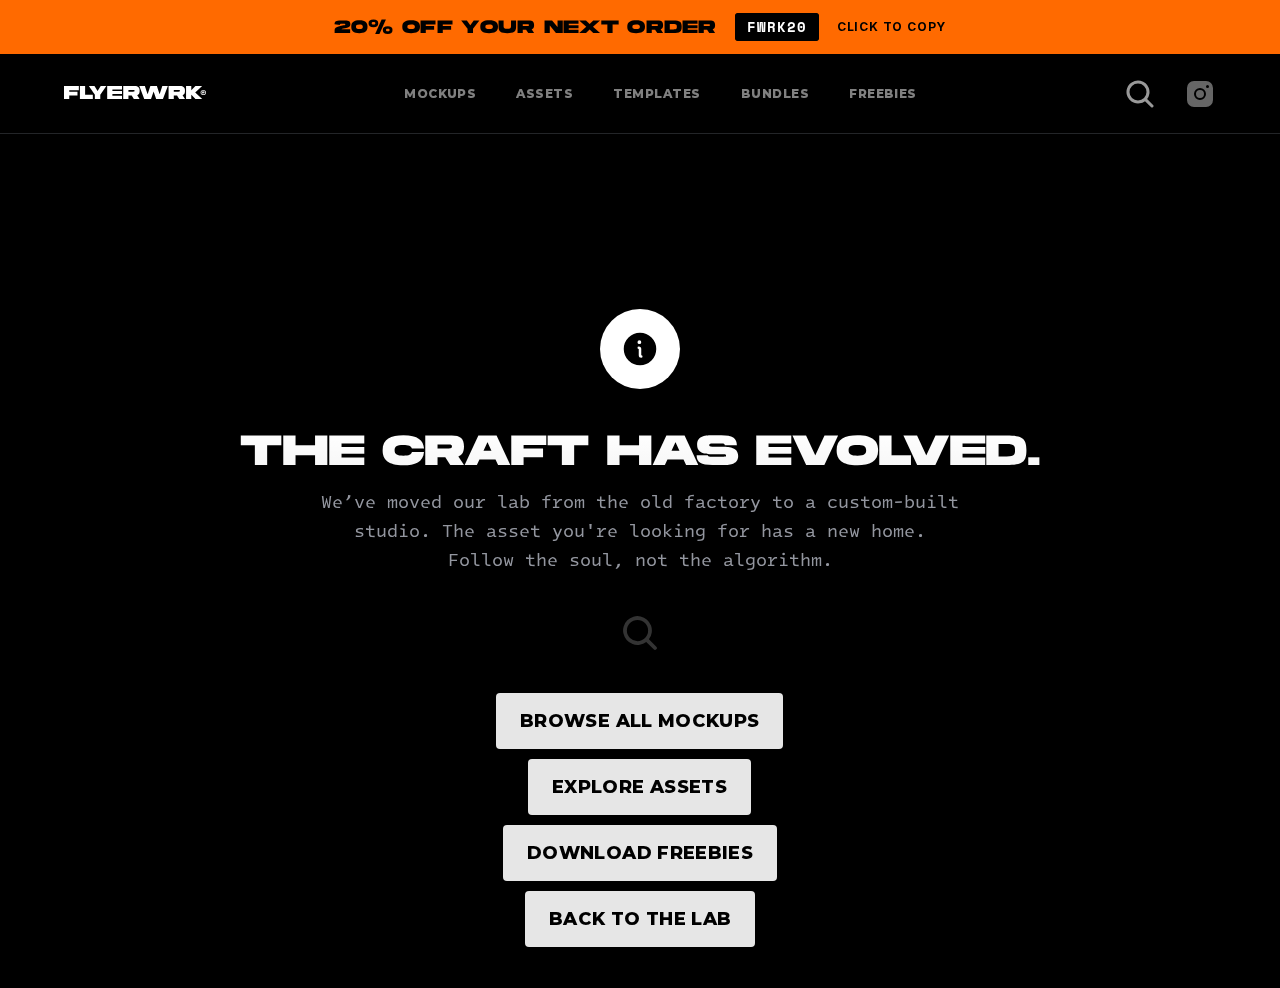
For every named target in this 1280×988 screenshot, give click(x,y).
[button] (640, 27)
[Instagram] (1200, 94)
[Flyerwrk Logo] (132, 94)
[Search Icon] (1140, 94)
